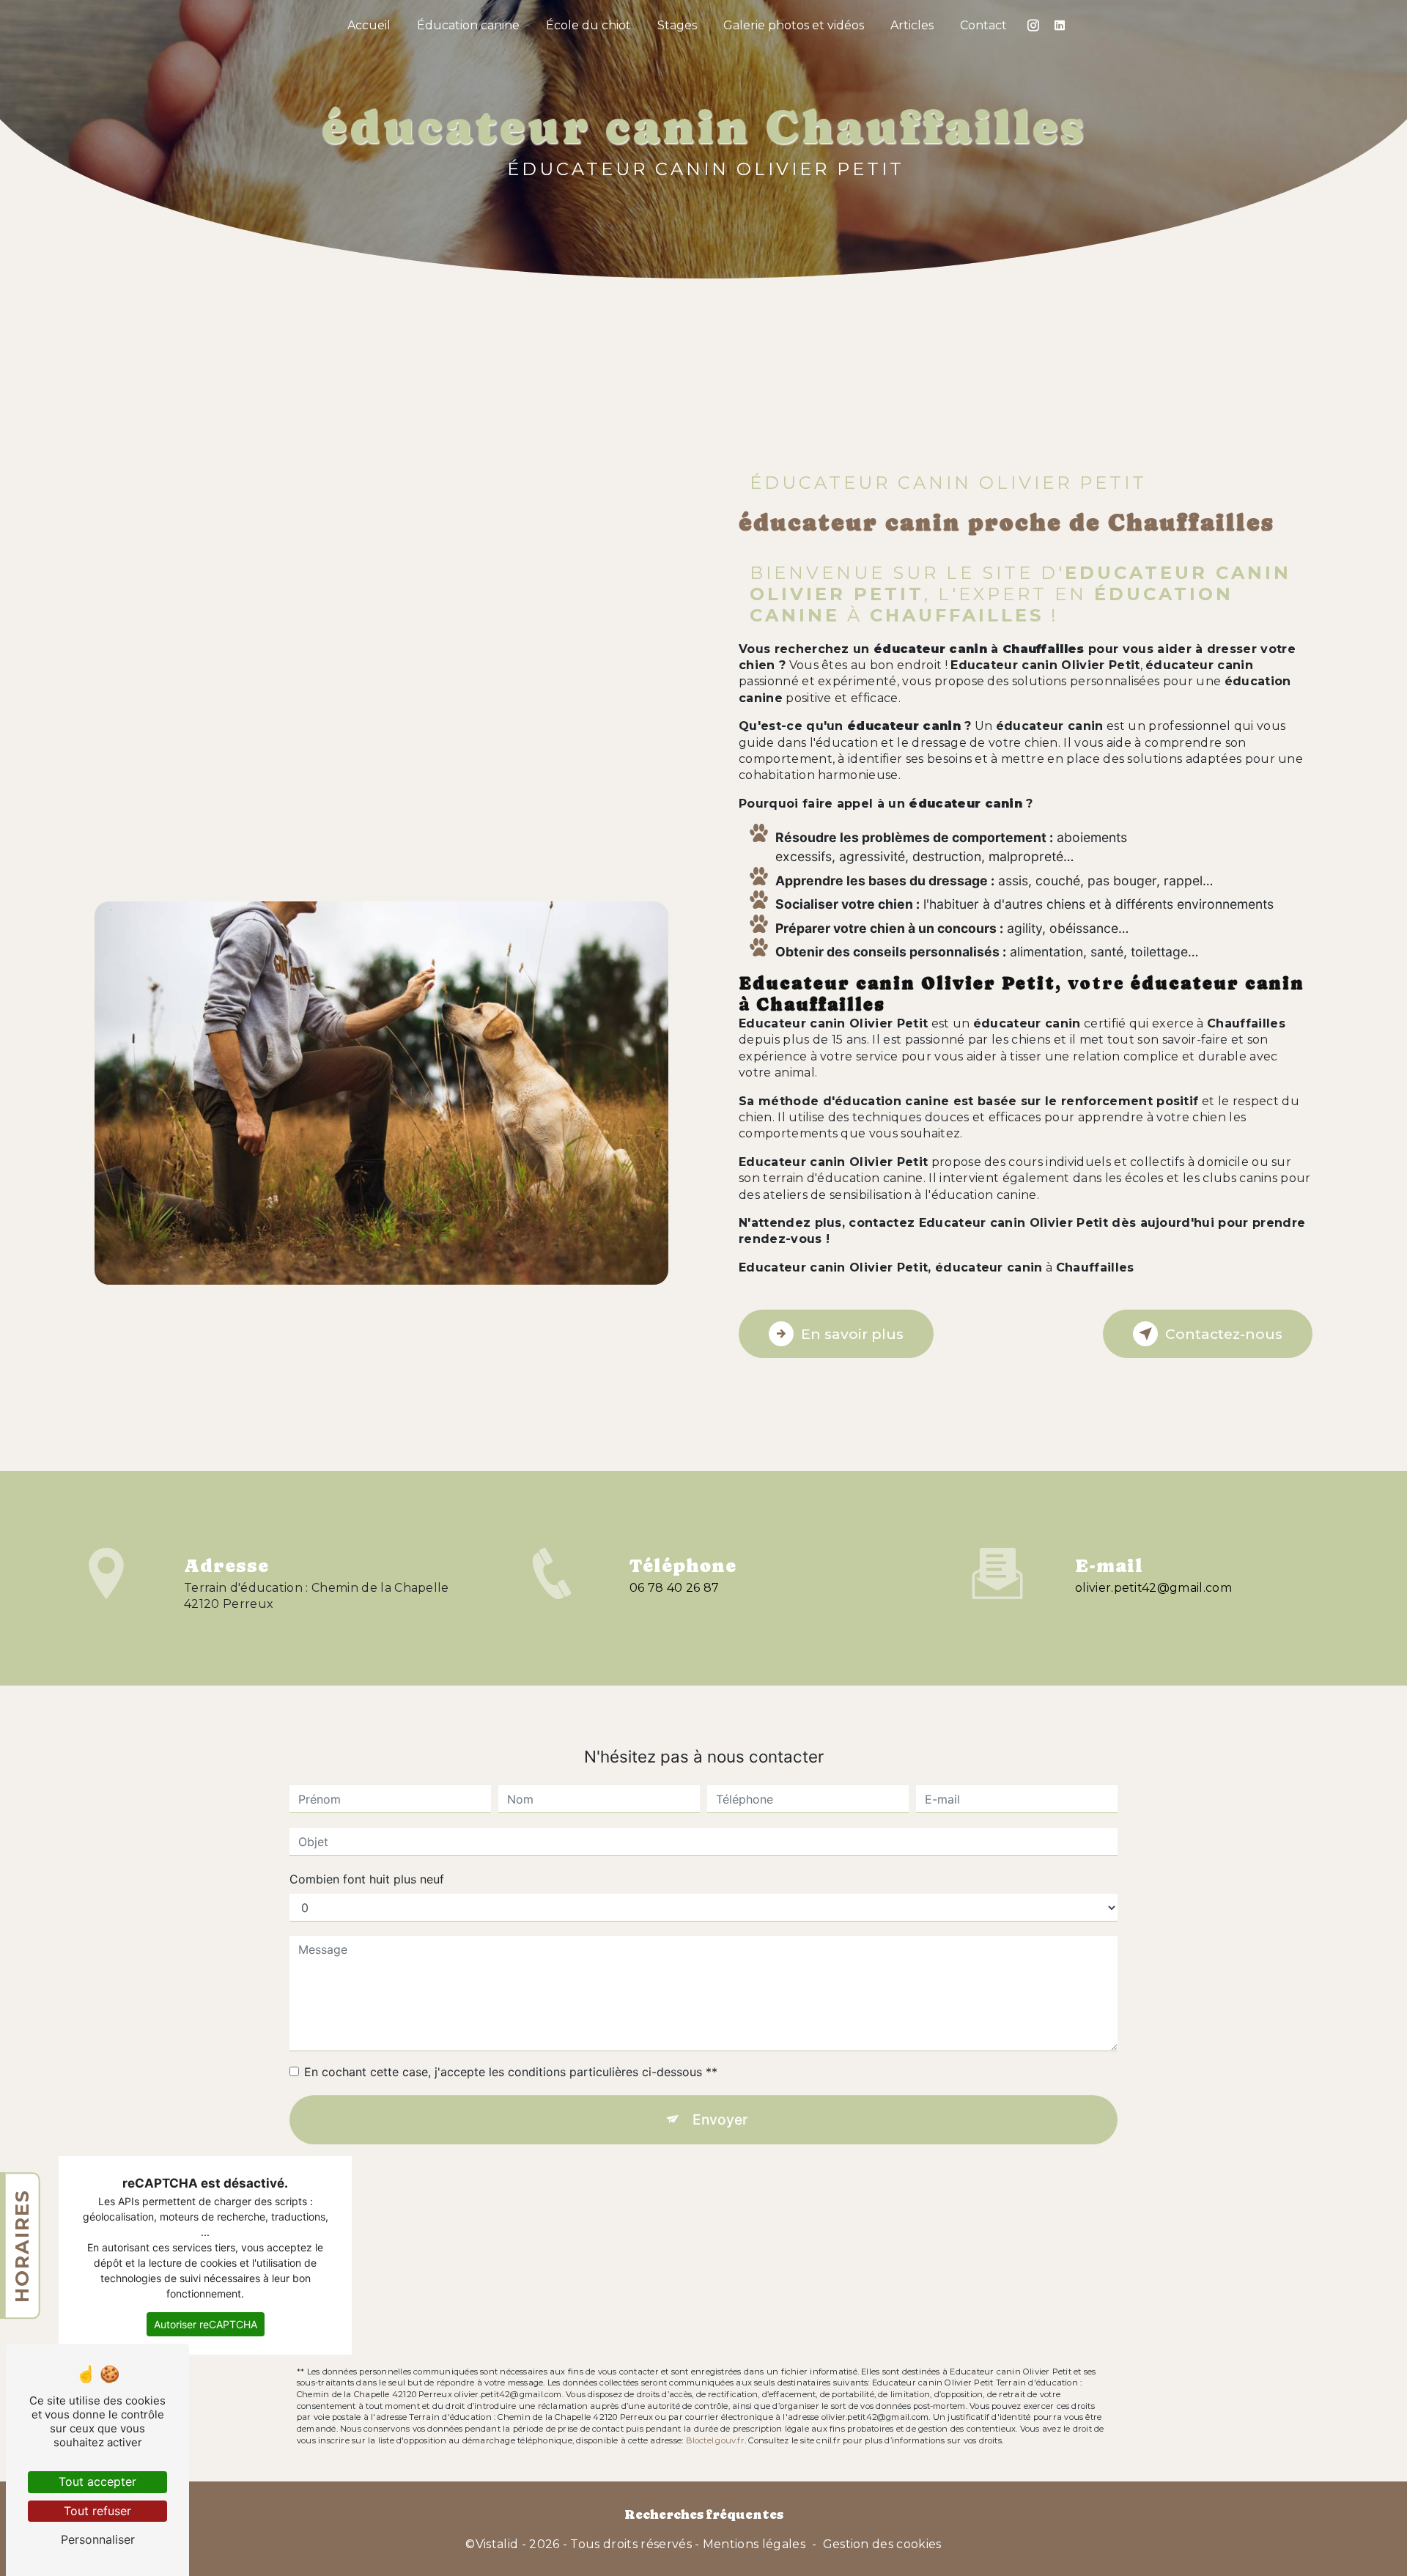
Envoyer (720, 2119)
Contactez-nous (1224, 1334)
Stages (677, 25)
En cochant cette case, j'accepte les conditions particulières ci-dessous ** (511, 2072)
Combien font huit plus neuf (367, 1879)
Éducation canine (468, 25)
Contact (983, 25)
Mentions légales (754, 2544)
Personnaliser (98, 2539)
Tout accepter (97, 2481)
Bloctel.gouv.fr (715, 2440)
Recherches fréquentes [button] (704, 2514)
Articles (912, 25)
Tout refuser (97, 2511)
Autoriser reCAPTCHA (206, 2324)
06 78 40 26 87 (674, 1588)
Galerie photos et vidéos (794, 25)
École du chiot (588, 25)
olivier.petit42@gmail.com (1153, 1588)
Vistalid (497, 2544)
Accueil (369, 25)
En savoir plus (852, 1334)
